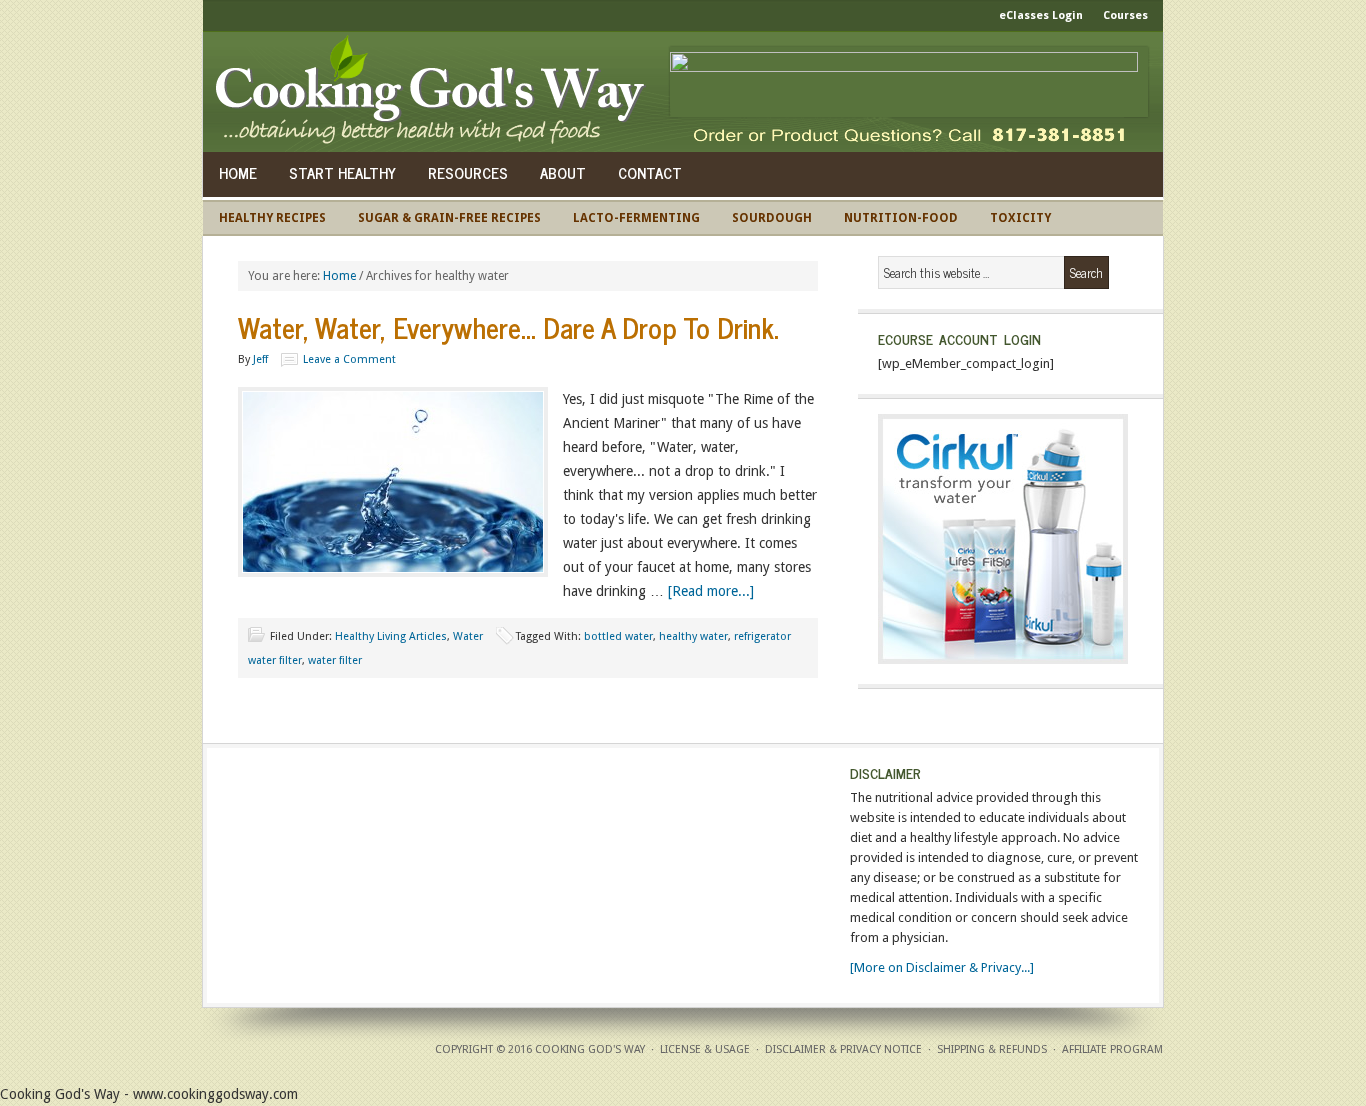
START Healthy (342, 172)
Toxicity (1020, 218)
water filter (335, 660)
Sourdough (772, 218)
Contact (650, 172)
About (563, 172)
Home (238, 172)
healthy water (693, 636)
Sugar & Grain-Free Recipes (449, 218)
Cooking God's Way (435, 92)
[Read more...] (711, 591)
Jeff (260, 359)
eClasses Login (1041, 15)
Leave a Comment (349, 359)
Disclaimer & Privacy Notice (843, 1049)
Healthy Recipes (272, 218)
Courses (1125, 15)
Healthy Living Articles (391, 636)
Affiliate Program (1112, 1049)
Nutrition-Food (901, 218)
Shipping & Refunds (992, 1049)
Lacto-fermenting (636, 218)
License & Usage (705, 1049)
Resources (468, 172)
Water (468, 636)
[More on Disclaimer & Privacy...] (942, 967)
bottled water (618, 636)
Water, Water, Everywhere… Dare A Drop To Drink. (508, 327)
